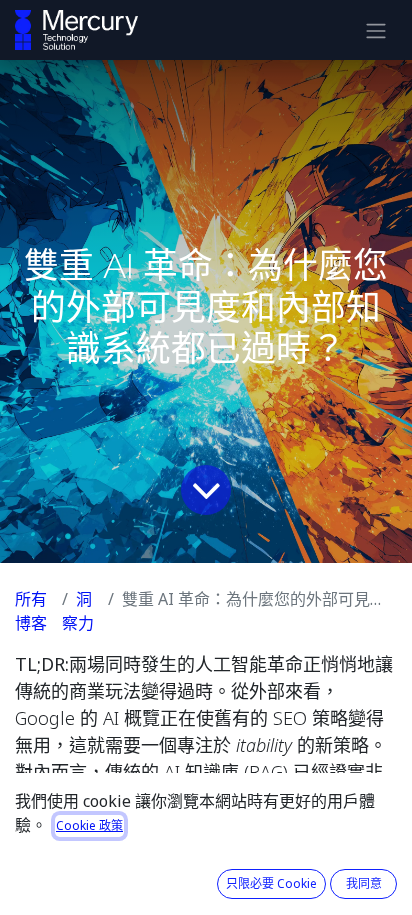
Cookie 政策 (89, 825)
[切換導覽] (376, 30)
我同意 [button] (364, 883)
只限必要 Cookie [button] (271, 883)
